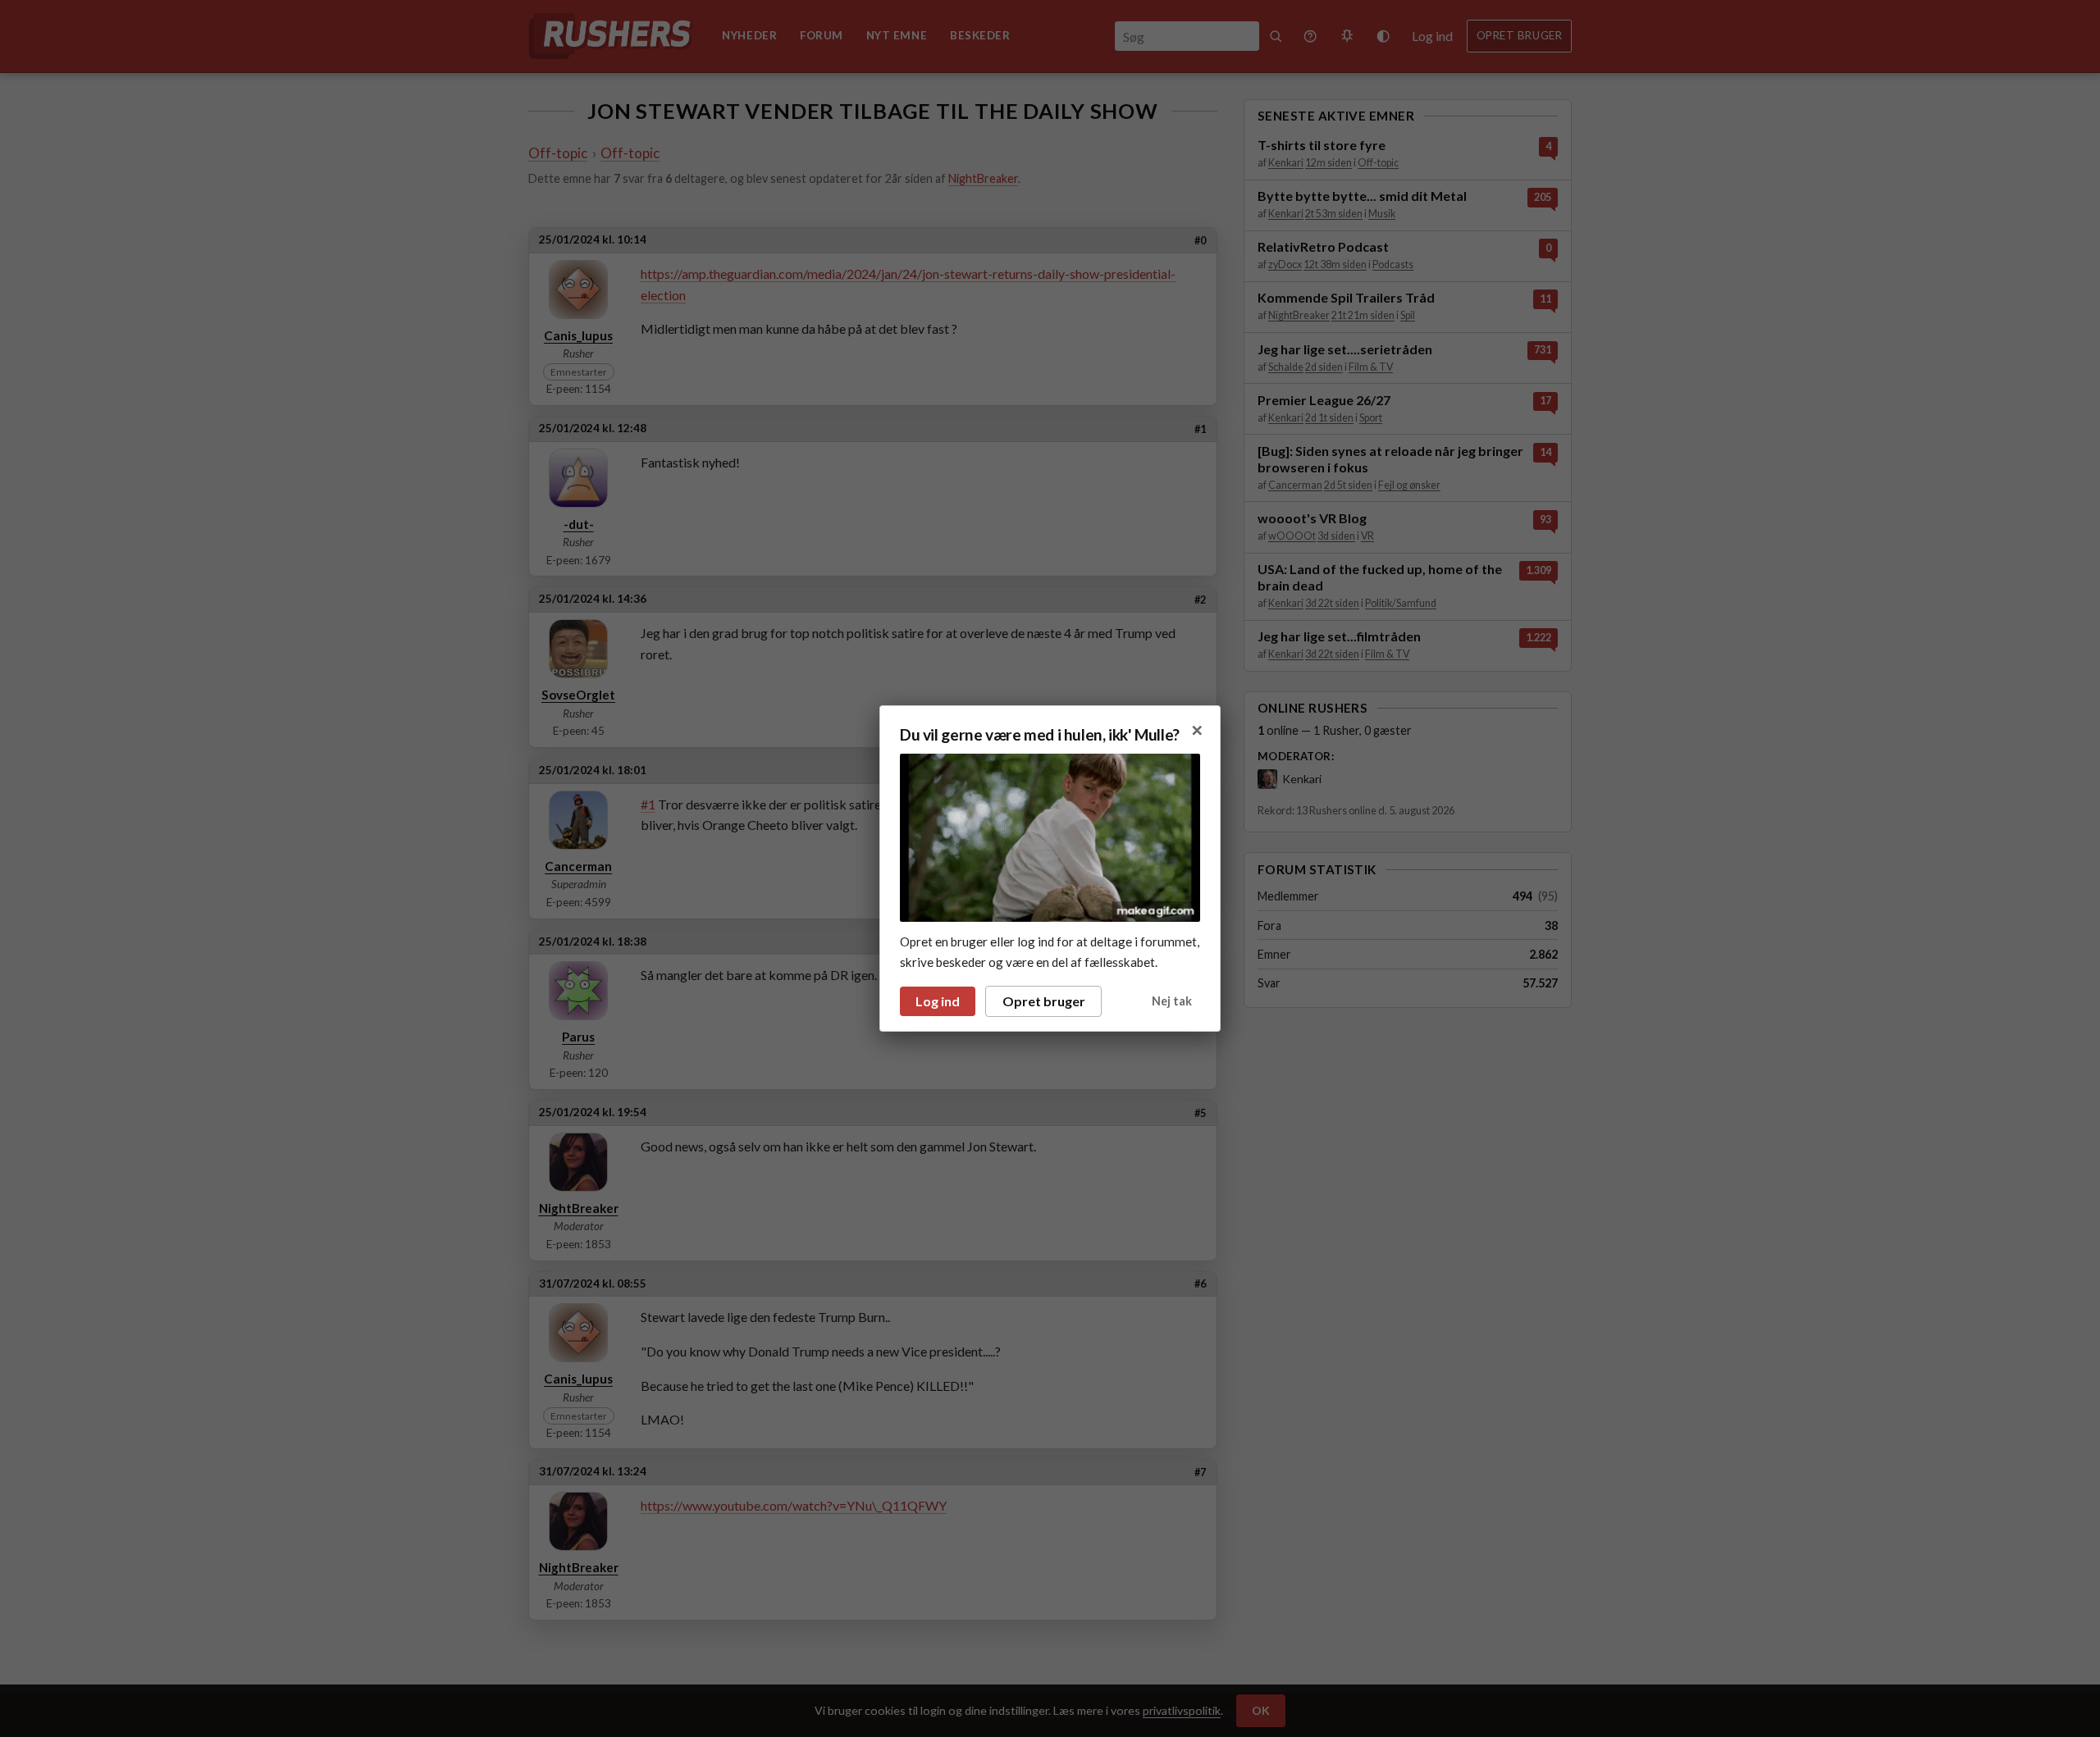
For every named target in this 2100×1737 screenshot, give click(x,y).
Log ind (938, 1001)
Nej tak (1172, 1001)
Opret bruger (1044, 1001)
